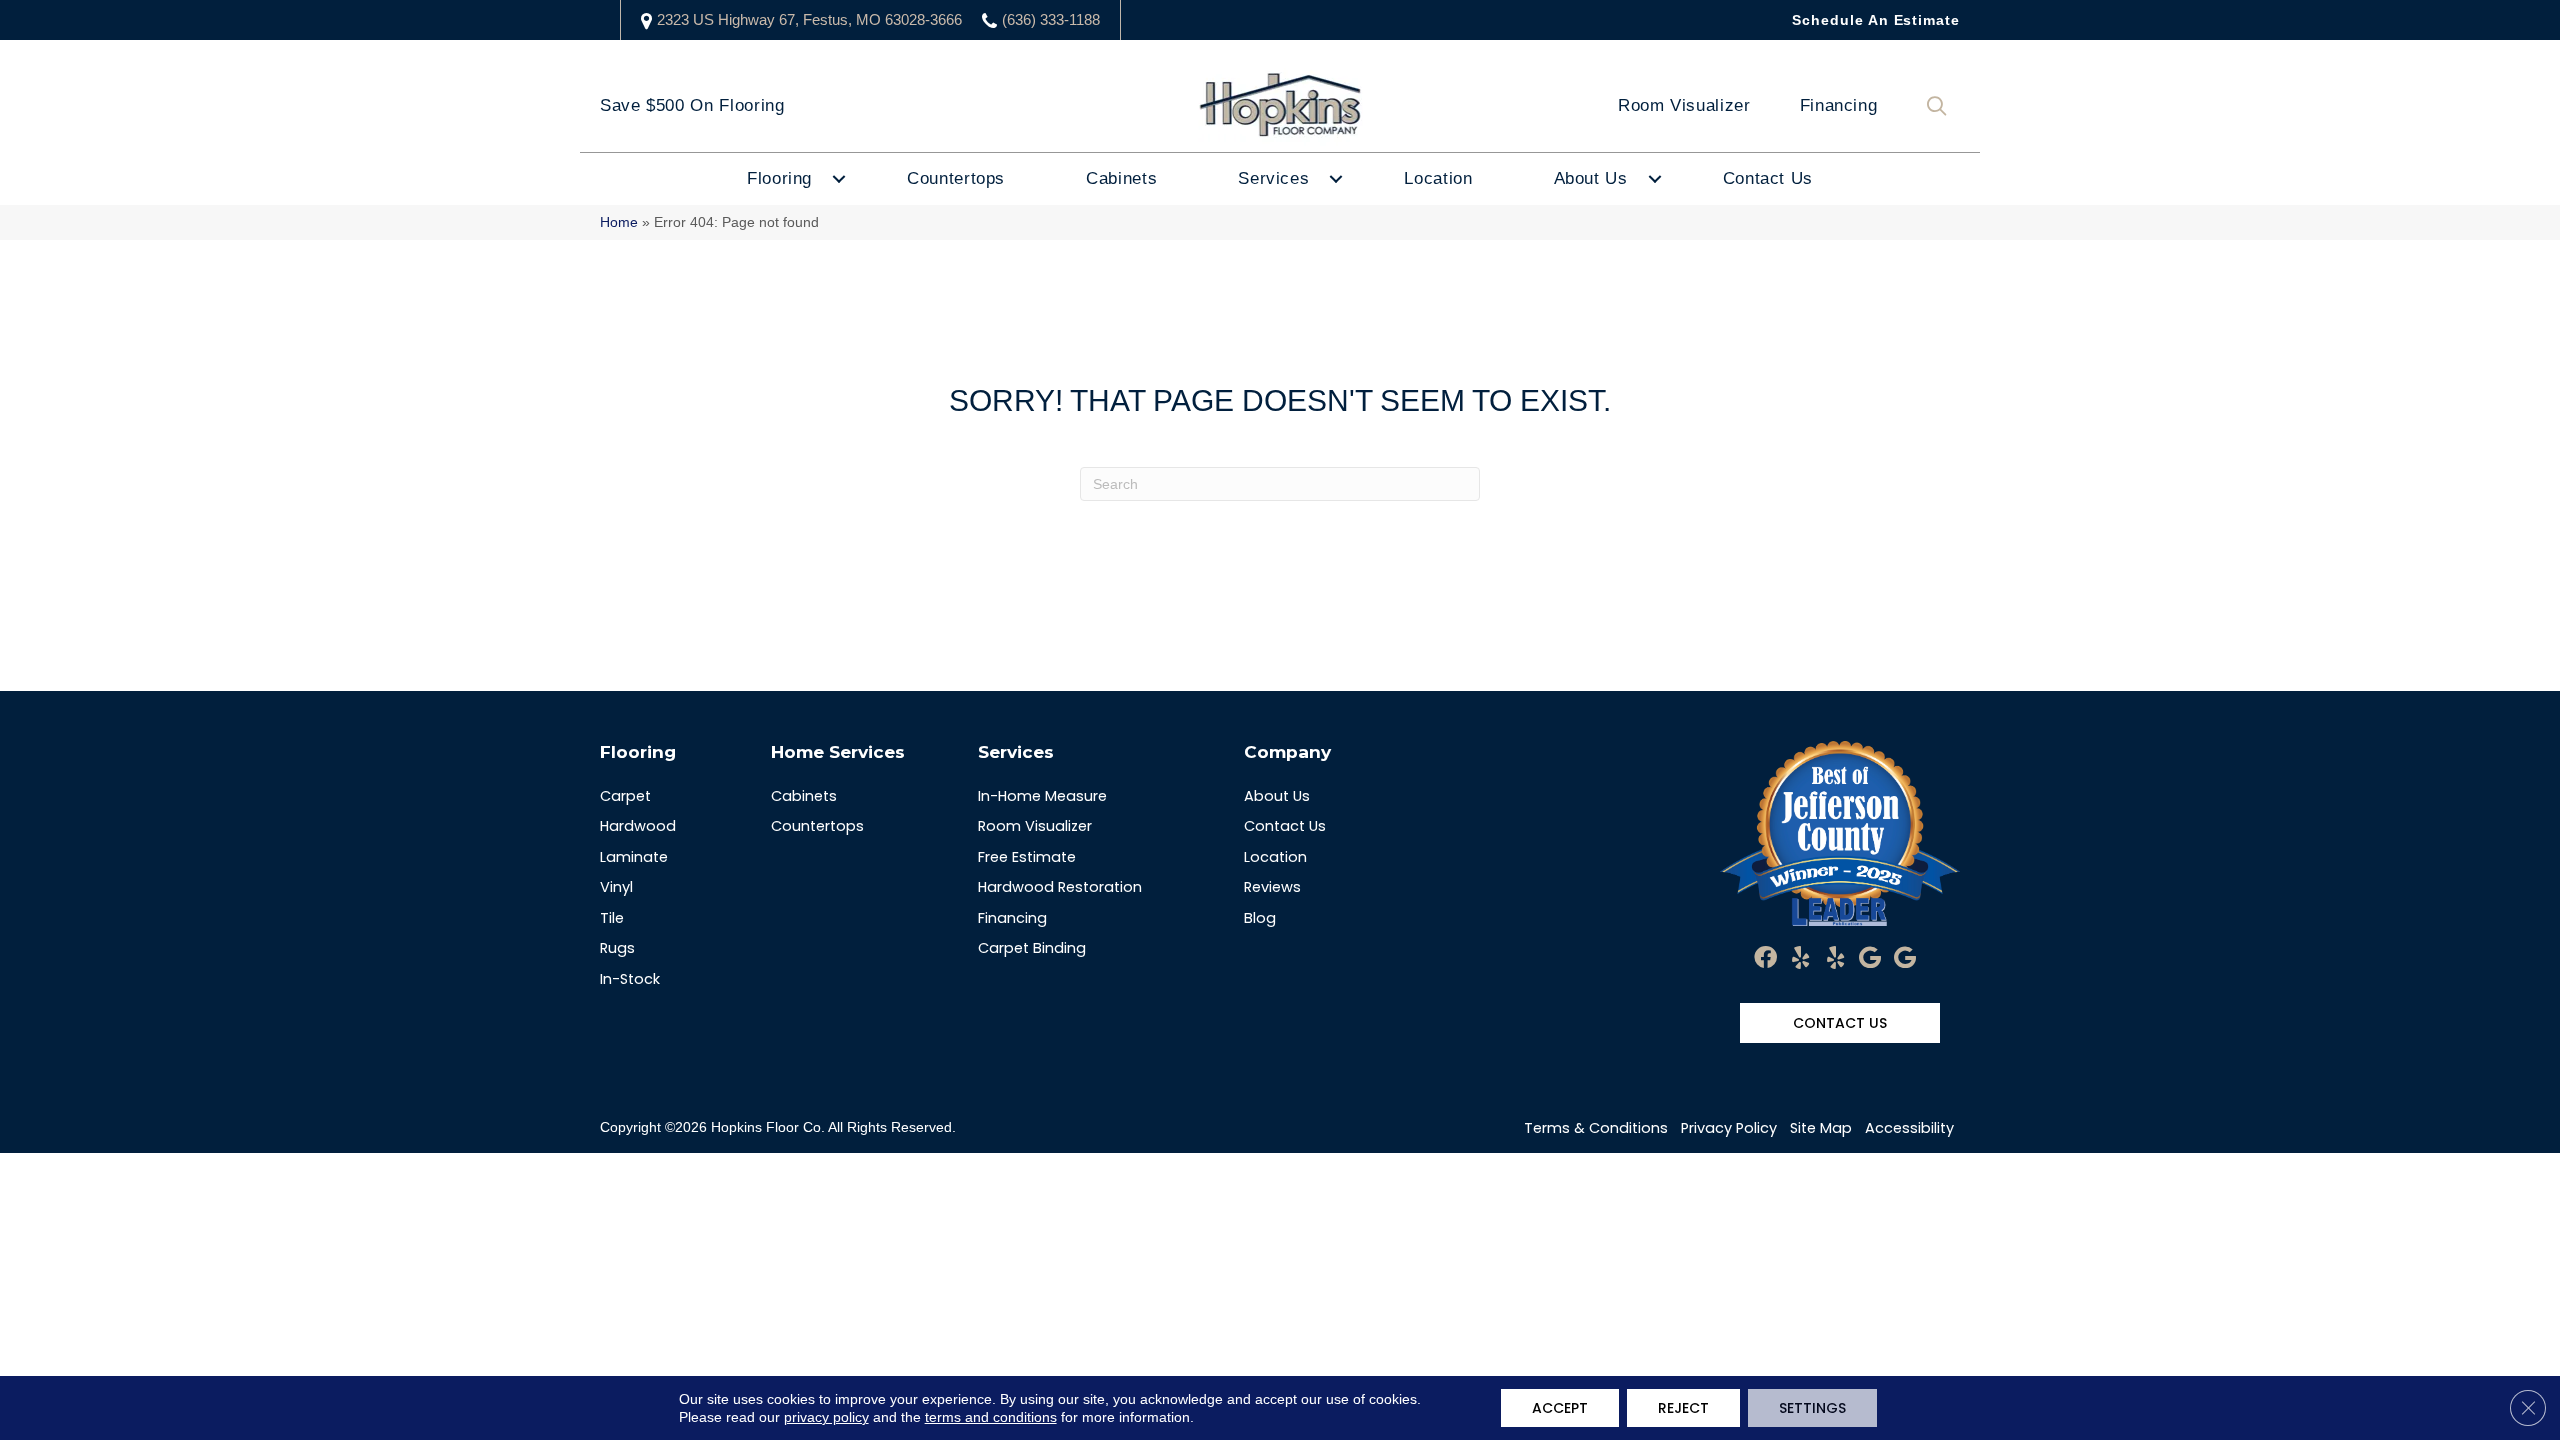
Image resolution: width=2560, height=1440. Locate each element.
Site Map (1821, 1128)
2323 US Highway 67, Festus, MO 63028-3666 (809, 19)
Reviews (1272, 887)
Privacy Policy (1729, 1128)
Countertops (956, 178)
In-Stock (630, 979)
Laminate (634, 857)
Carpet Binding (1032, 948)
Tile (612, 918)
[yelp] (1800, 959)
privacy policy (826, 1417)
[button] (1941, 106)
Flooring (779, 178)
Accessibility (1909, 1128)
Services (1273, 178)
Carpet (625, 796)
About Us (1591, 178)
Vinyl (616, 887)
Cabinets (1121, 178)
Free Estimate (1027, 857)
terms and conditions (991, 1417)
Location (1438, 178)
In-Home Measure (1042, 796)
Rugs (617, 948)
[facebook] (1765, 959)
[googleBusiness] (1870, 959)
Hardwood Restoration (1060, 887)
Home (619, 222)
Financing (1839, 105)
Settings (1812, 1408)
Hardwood (638, 826)
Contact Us (1768, 178)
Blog (1260, 918)
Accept (1560, 1408)
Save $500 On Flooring (692, 105)
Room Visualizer (1684, 105)
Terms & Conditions (1596, 1128)
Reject (1683, 1408)
